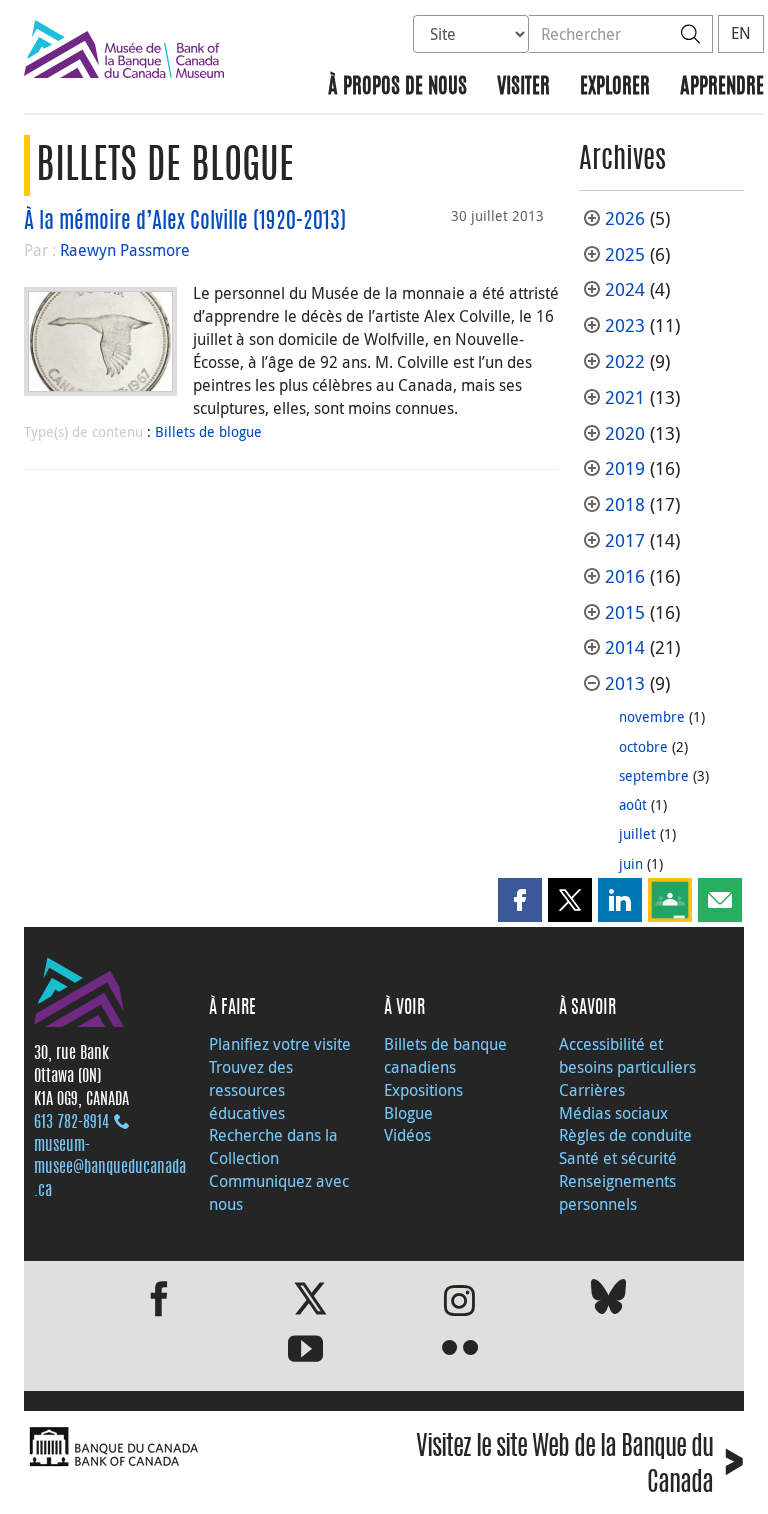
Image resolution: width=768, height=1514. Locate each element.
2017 (625, 540)
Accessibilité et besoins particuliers (627, 1055)
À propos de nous (397, 87)
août (633, 804)
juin (631, 863)
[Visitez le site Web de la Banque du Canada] (199, 1447)
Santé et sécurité (618, 1158)
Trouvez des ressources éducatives (251, 1090)
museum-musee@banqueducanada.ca (110, 1169)
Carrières (592, 1090)
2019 (625, 468)
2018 (625, 504)
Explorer (615, 87)
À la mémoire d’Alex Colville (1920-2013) (185, 222)
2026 (625, 218)
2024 (625, 289)
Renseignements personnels (617, 1192)
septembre (654, 775)
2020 (625, 433)
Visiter (523, 87)
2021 (625, 397)
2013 (625, 683)
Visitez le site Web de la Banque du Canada (580, 1466)
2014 (625, 647)
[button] (520, 900)
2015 (625, 612)
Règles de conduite (625, 1135)
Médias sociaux (613, 1113)
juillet (637, 833)
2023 (625, 325)
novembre (652, 716)
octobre (643, 746)
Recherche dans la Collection (273, 1146)
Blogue (408, 1113)
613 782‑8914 (71, 1123)
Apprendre (722, 87)
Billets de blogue (208, 431)
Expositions (423, 1090)
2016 (625, 576)
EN (741, 33)
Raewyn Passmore (125, 250)
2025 (625, 254)
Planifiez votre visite (280, 1044)
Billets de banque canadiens (445, 1055)
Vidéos (407, 1135)
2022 (625, 361)
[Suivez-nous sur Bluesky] (608, 1300)
